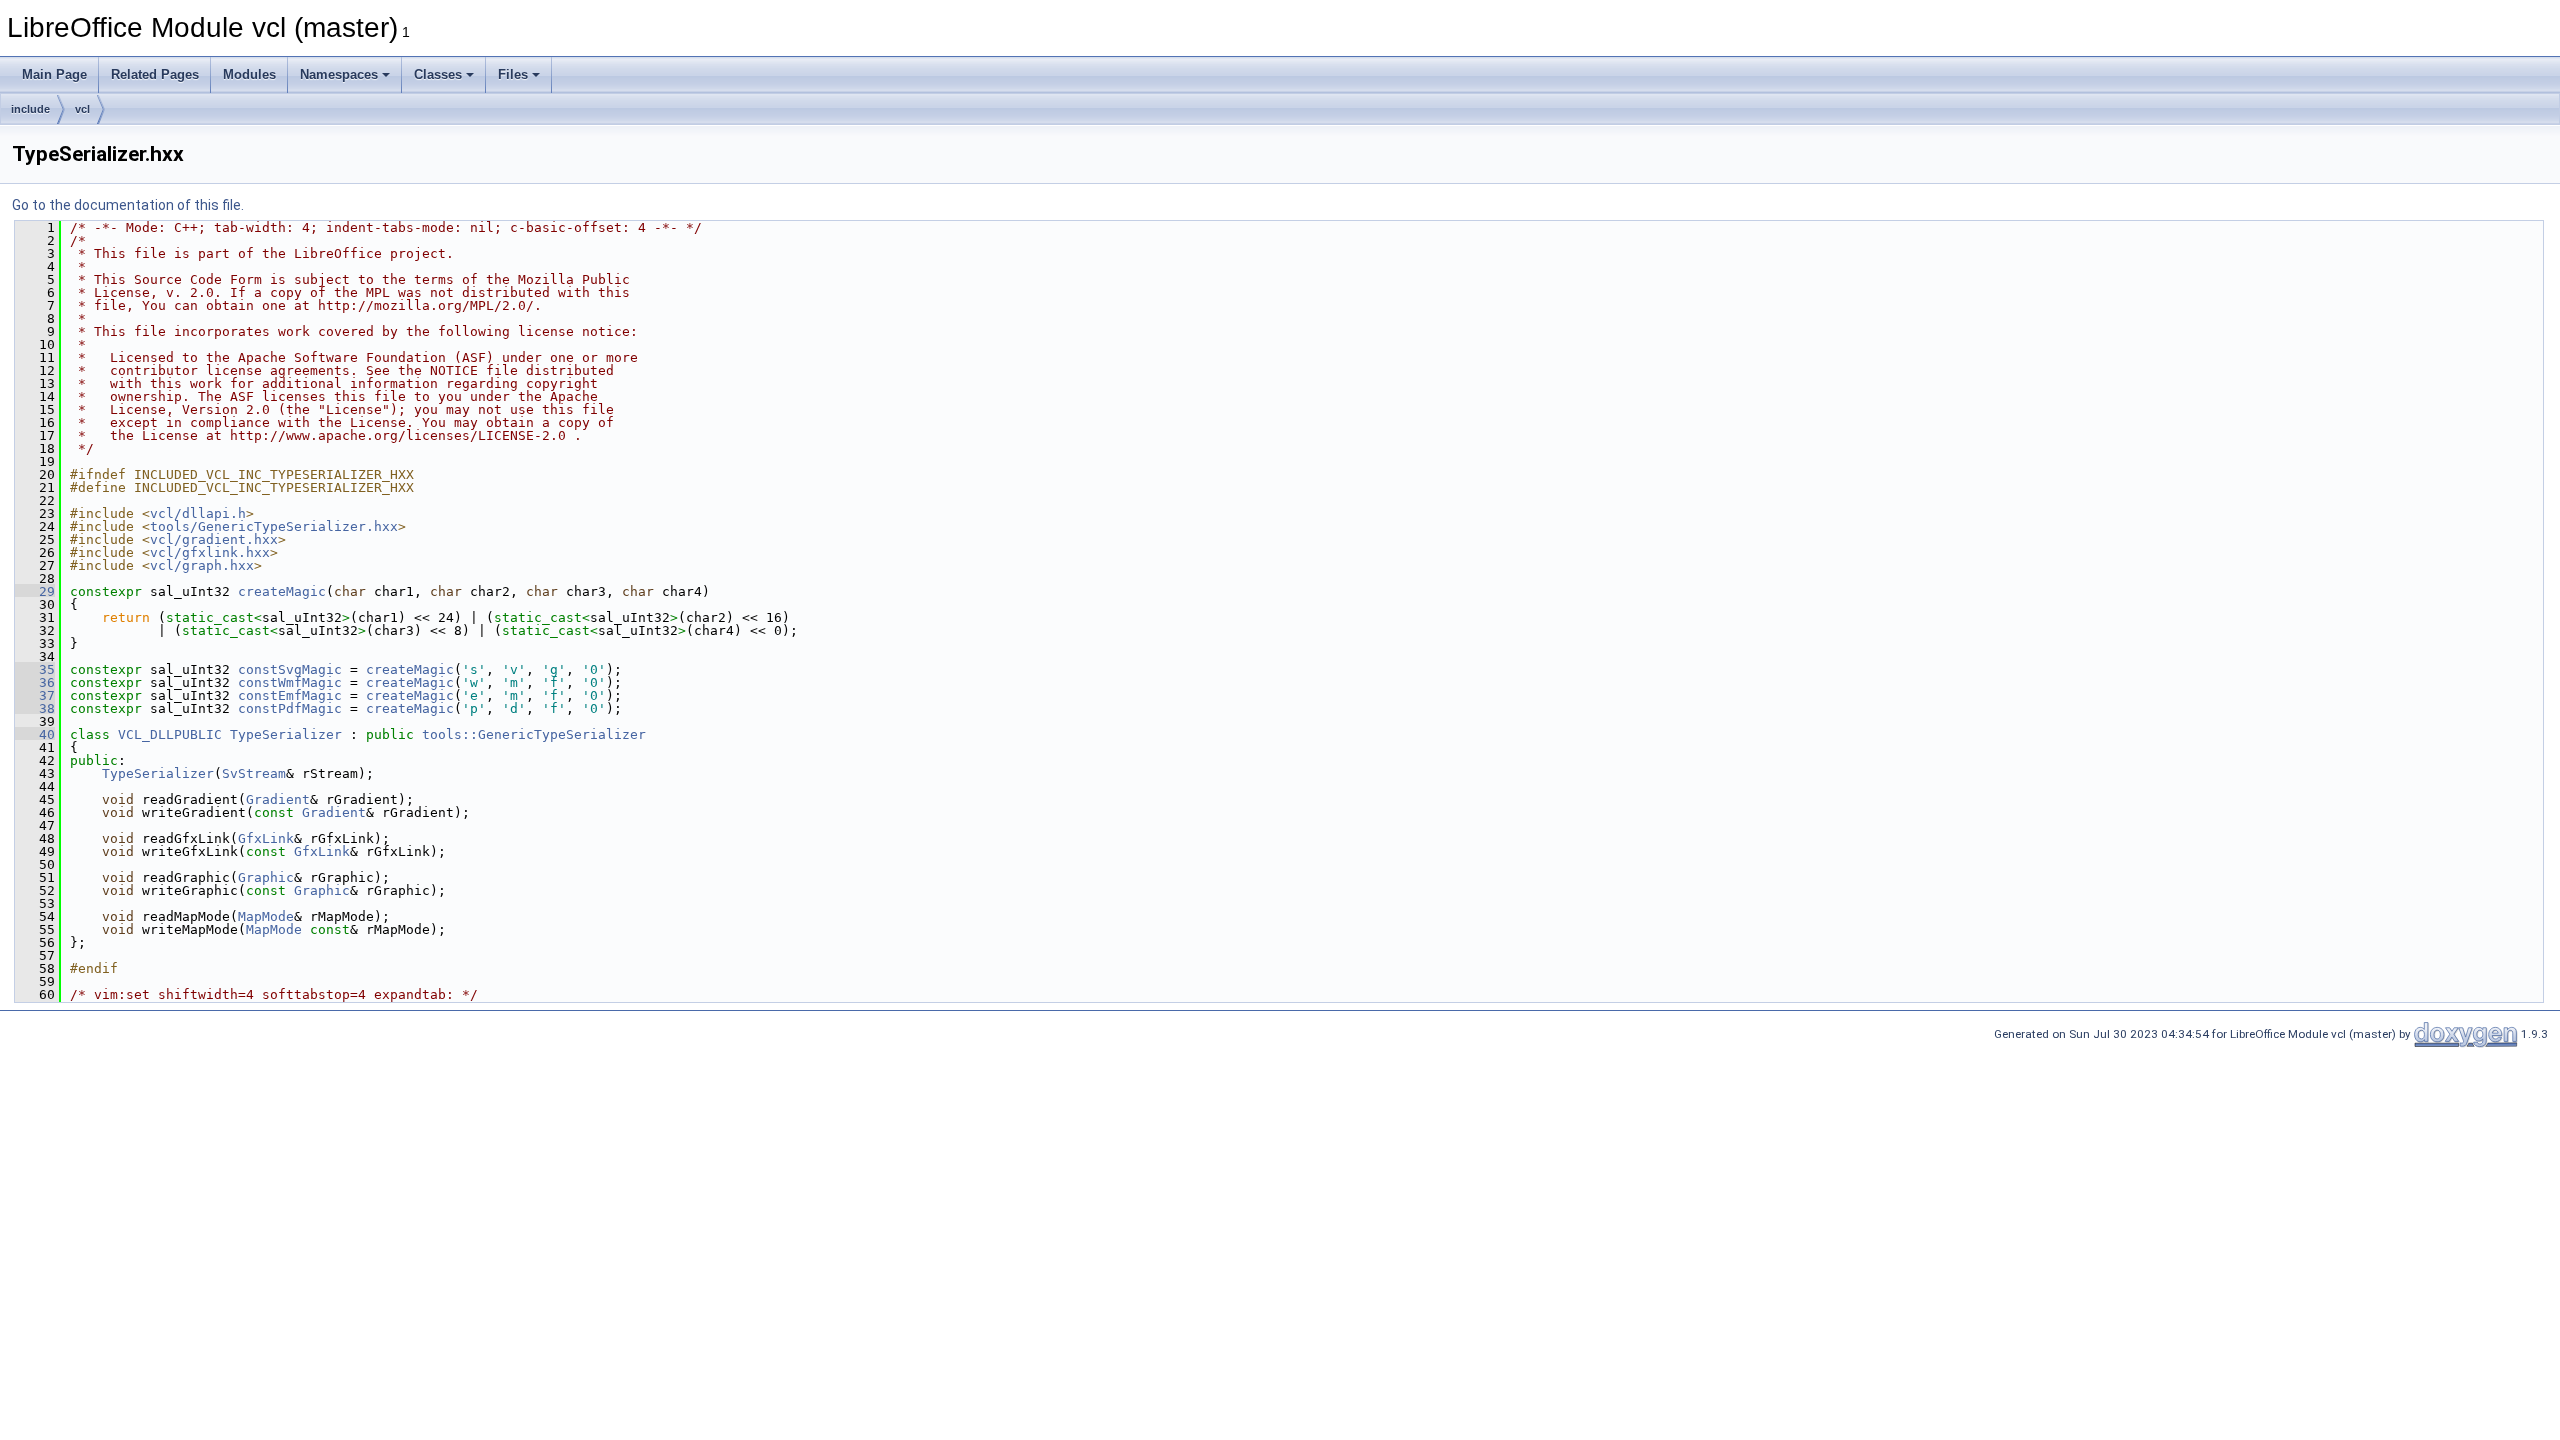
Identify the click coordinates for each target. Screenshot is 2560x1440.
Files (513, 74)
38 (35, 708)
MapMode (266, 916)
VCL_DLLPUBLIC (170, 734)
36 (35, 682)
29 (35, 591)
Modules (249, 74)
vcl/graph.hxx (202, 565)
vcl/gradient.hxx (214, 539)
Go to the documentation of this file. (128, 205)
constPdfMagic (290, 708)
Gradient (278, 799)
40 (35, 734)
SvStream (254, 773)
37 (35, 695)
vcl (82, 109)
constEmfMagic (290, 695)
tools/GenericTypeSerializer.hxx (274, 526)
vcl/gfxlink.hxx (210, 552)
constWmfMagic (290, 682)
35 (35, 669)
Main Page (54, 74)
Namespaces (339, 74)
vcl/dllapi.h (198, 513)
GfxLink (266, 838)
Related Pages (155, 74)
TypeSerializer (286, 734)
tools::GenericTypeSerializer (534, 734)
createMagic (282, 591)
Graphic (266, 877)
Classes (438, 74)
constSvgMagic (290, 669)
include (30, 109)
